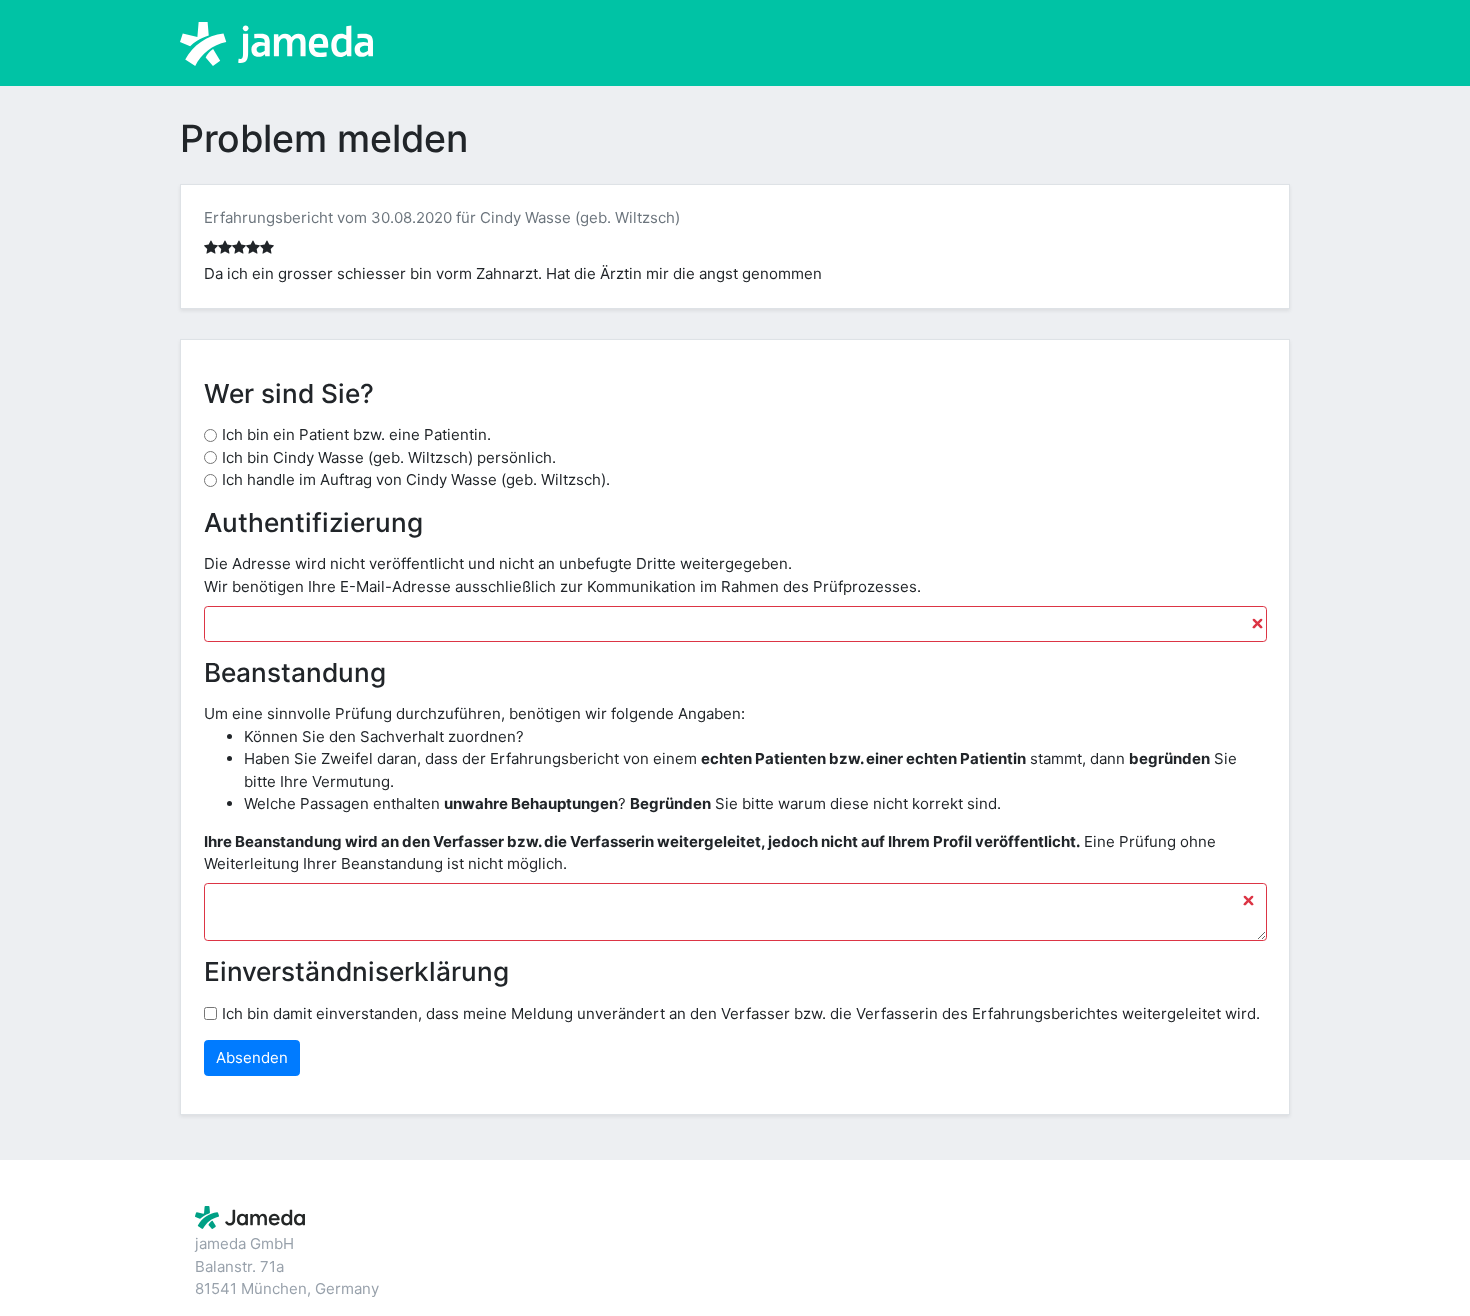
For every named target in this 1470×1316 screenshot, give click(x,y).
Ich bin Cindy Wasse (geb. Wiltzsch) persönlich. (389, 457)
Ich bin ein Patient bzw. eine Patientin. (356, 434)
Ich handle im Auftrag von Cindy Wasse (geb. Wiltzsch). (416, 479)
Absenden (252, 1057)
